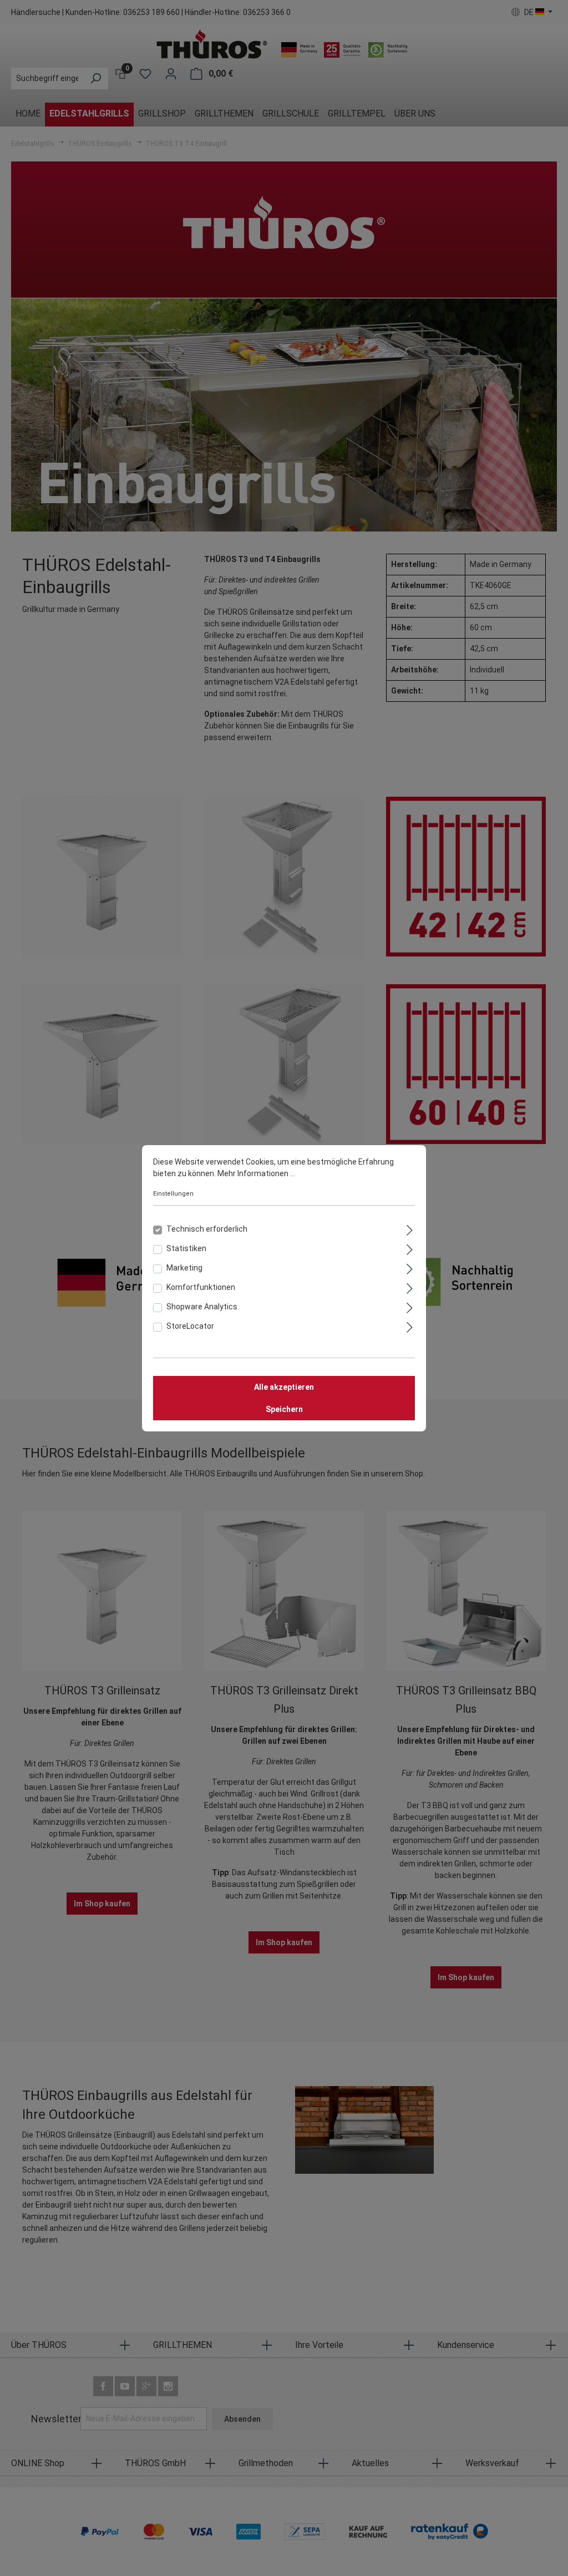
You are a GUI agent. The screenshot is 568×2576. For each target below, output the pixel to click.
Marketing (184, 1268)
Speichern (284, 1409)
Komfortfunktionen (201, 1287)
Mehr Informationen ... (256, 1173)
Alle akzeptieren (284, 1387)
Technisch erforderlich (207, 1229)
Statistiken (186, 1248)
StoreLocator (190, 1326)
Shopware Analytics (202, 1307)
